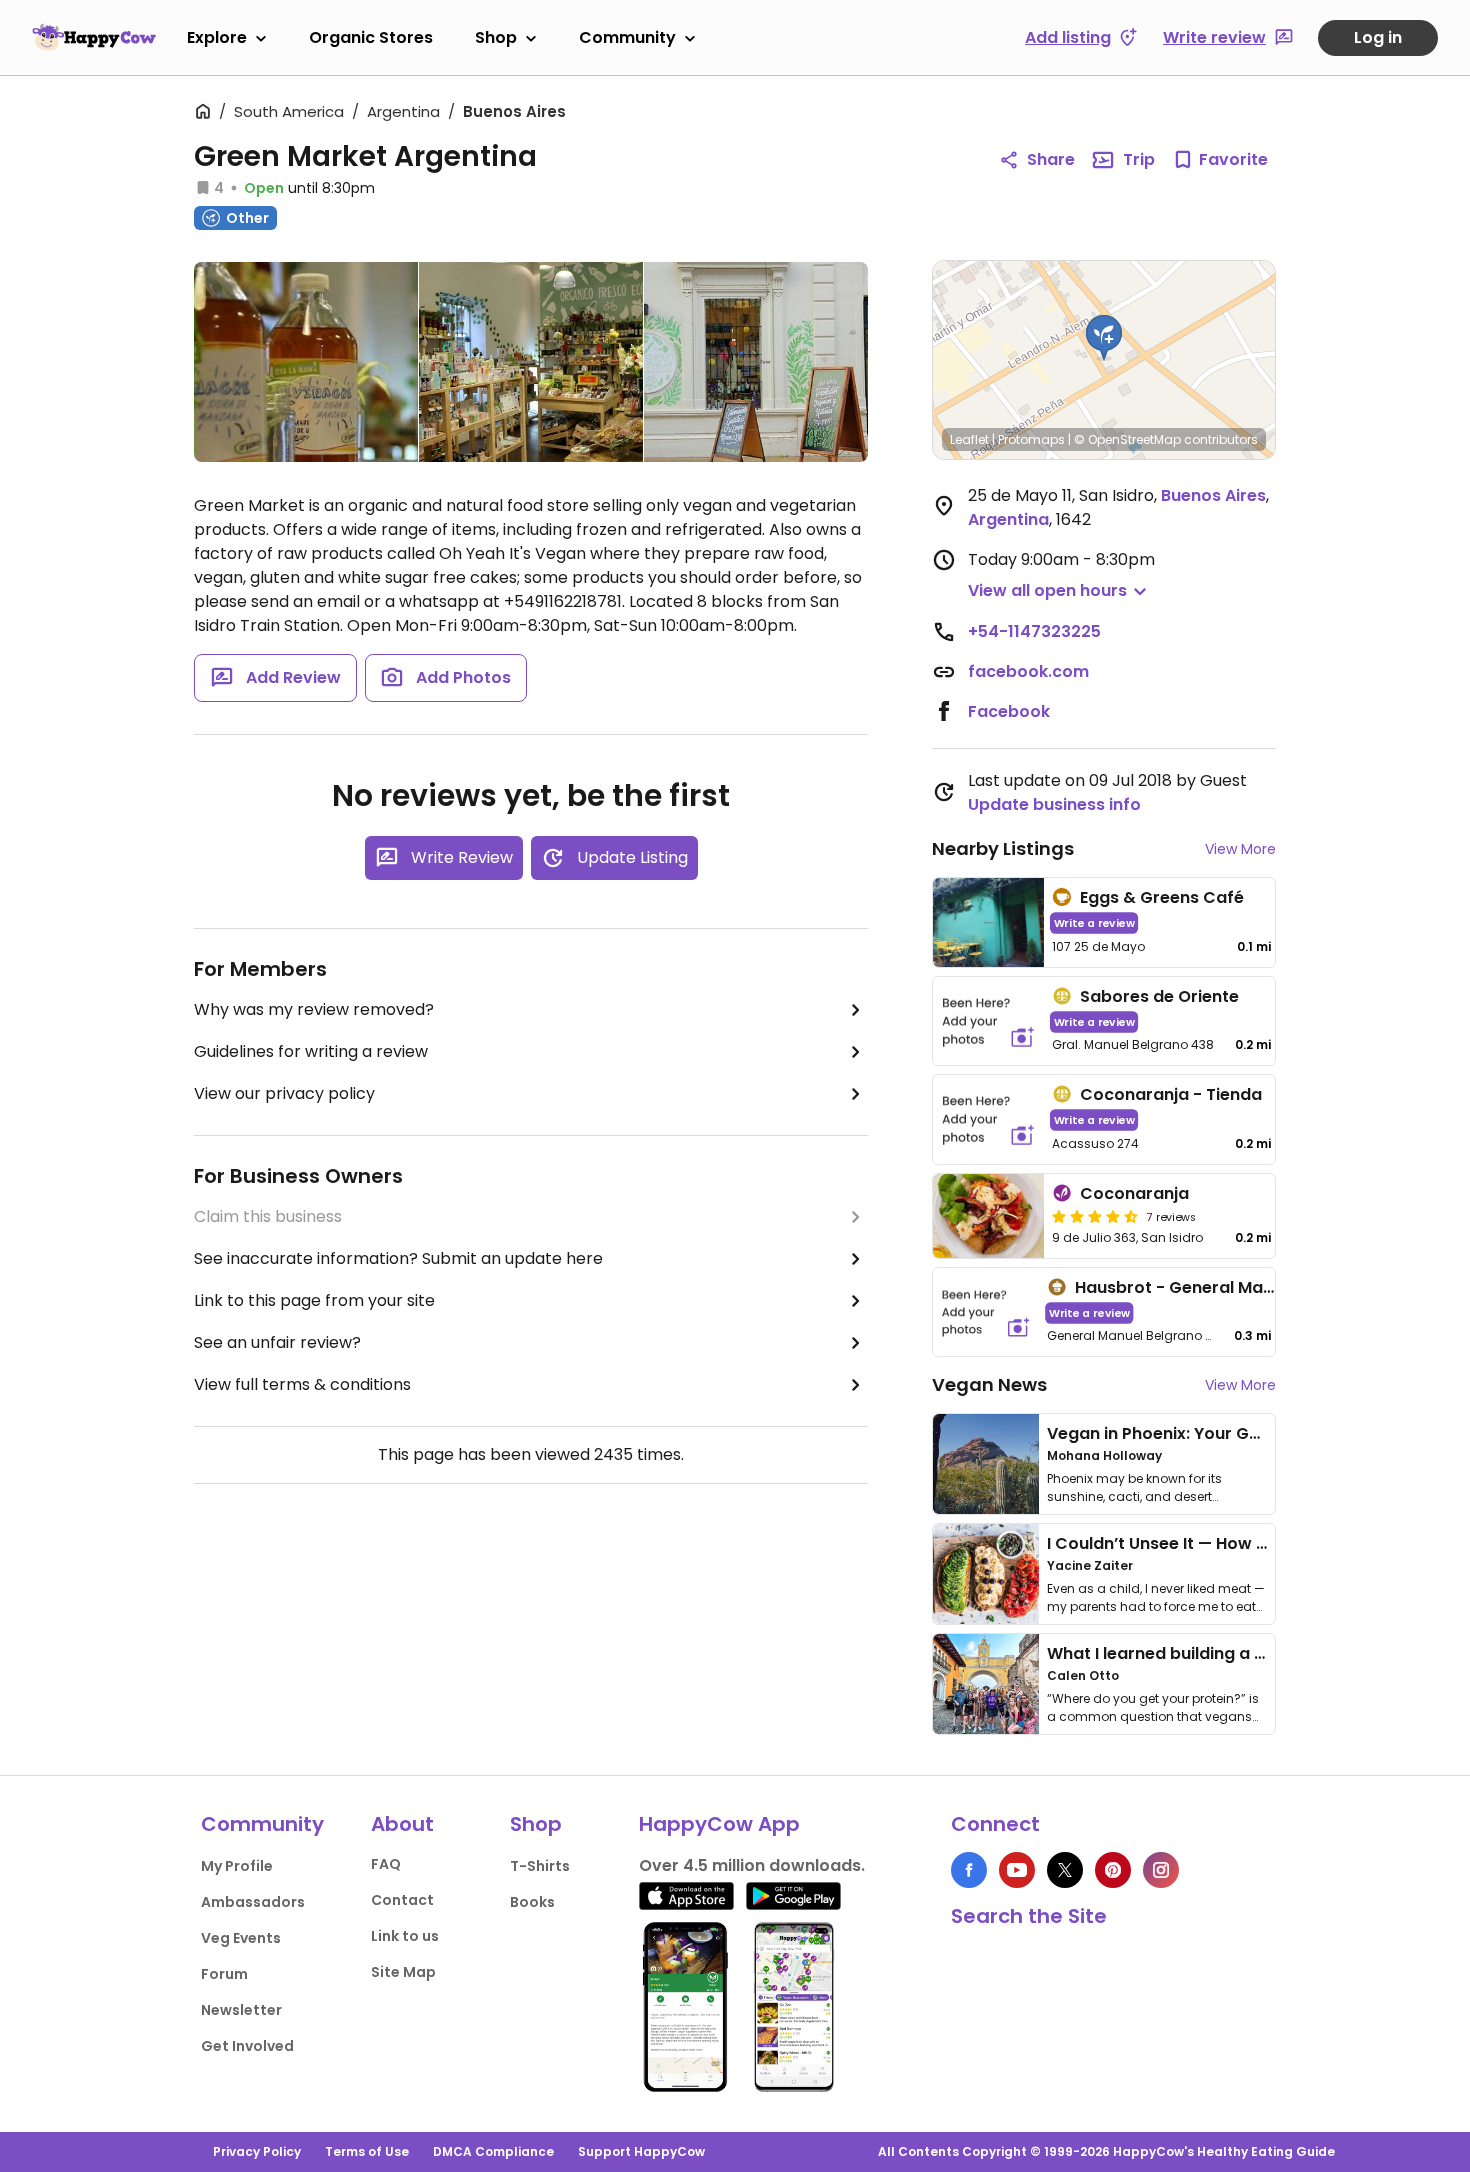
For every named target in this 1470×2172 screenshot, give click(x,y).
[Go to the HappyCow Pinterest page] (1113, 1870)
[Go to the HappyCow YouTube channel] (1017, 1870)
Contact (402, 1900)
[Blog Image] (986, 1464)
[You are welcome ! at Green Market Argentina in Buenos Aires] (756, 362)
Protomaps (1031, 439)
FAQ (386, 1864)
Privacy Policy (257, 2151)
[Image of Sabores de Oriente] (988, 1021)
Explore (217, 37)
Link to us (405, 1936)
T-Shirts (540, 1866)
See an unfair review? (277, 1342)
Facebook (1009, 711)
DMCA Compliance (493, 2151)
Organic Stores (371, 37)
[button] (1104, 338)
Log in (1378, 37)
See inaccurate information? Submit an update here (398, 1258)
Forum (224, 1974)
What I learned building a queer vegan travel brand (1256, 1653)
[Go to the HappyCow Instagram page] (1161, 1870)
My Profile (237, 1866)
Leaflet (969, 439)
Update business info (1054, 804)
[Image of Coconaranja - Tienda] (988, 1119)
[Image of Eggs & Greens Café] (988, 922)
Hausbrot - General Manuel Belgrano (1225, 1287)
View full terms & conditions (302, 1384)
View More (1240, 849)
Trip (1139, 159)
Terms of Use (367, 2151)
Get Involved (247, 2046)
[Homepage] (94, 37)
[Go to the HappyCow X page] (1065, 1870)
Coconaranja (1134, 1193)
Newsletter (241, 2010)
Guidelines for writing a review (311, 1051)
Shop (496, 37)
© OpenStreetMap (1127, 439)
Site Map (403, 1972)
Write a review (1094, 922)
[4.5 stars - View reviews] (1095, 1216)
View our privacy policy (284, 1093)
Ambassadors (253, 1902)
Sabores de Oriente (1159, 996)
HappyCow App (719, 1824)
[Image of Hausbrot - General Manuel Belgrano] (986, 1312)
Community (627, 37)
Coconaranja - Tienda (1171, 1094)
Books (532, 1902)
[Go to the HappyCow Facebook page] (969, 1870)
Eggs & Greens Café (1162, 897)
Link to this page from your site (314, 1300)
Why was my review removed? (314, 1009)
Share (1051, 159)
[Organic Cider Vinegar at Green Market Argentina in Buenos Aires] (306, 366)
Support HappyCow (641, 2151)
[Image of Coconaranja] (988, 1216)
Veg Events (241, 1938)
